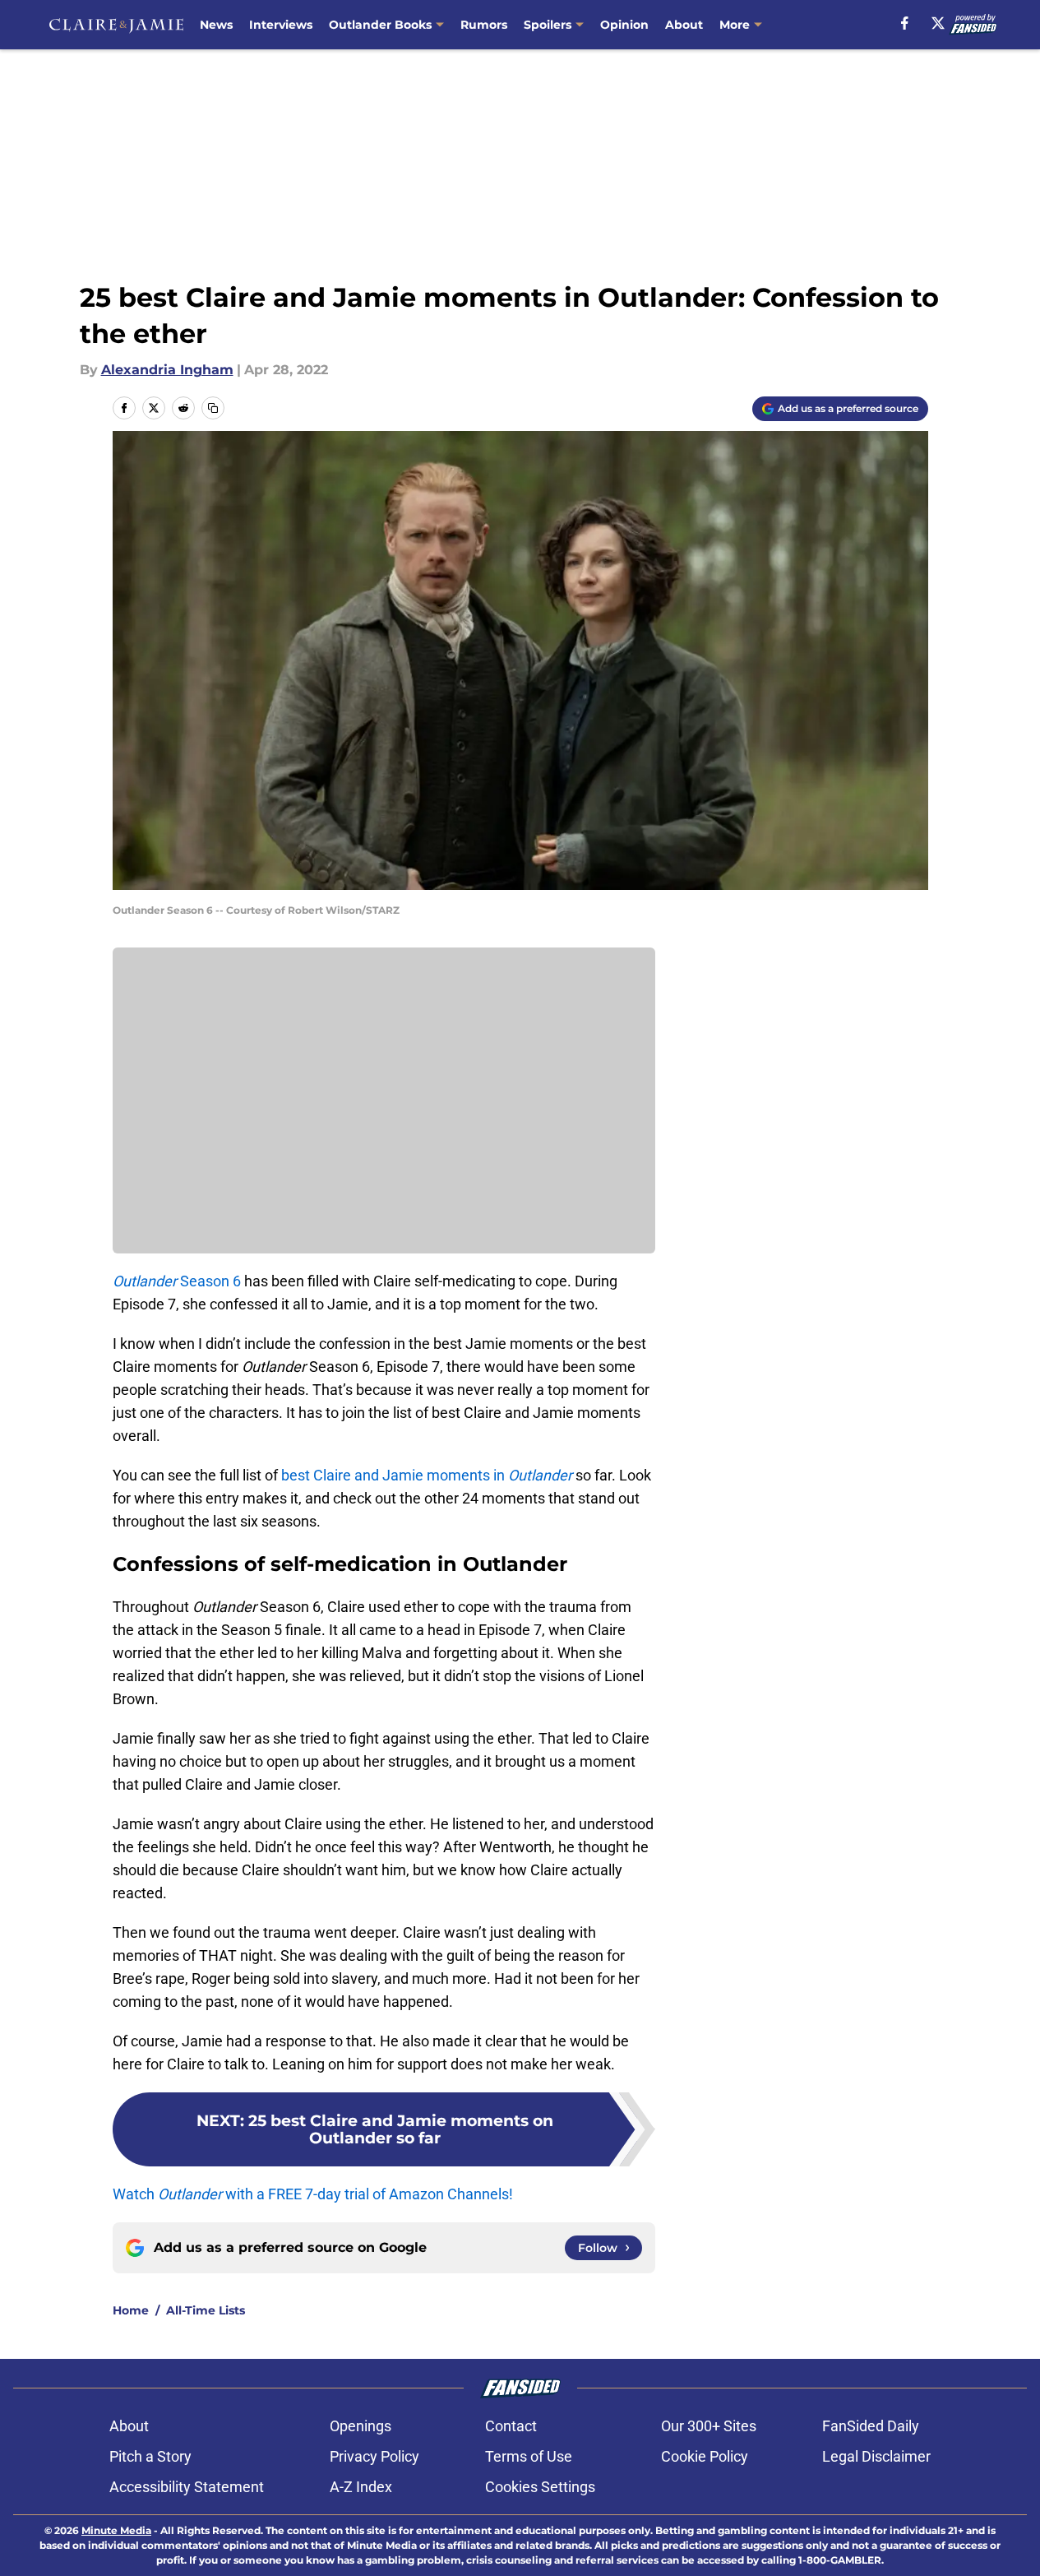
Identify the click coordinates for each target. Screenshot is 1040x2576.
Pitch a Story (150, 2456)
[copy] (213, 408)
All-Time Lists (206, 2310)
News (216, 25)
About (684, 25)
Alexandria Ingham (167, 370)
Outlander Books (380, 25)
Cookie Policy (705, 2456)
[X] (938, 23)
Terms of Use (529, 2456)
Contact (511, 2426)
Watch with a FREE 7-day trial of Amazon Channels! (313, 2194)
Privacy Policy (374, 2456)
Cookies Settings (540, 2487)
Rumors (484, 25)
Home (131, 2310)
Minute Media (116, 2530)
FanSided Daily (871, 2426)
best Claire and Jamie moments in (427, 1475)
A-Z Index (361, 2487)
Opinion (624, 25)
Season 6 (177, 1281)
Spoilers (548, 25)
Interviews (281, 25)
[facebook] (905, 23)
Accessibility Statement (187, 2487)
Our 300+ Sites (709, 2426)
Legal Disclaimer (876, 2456)
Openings (361, 2426)
